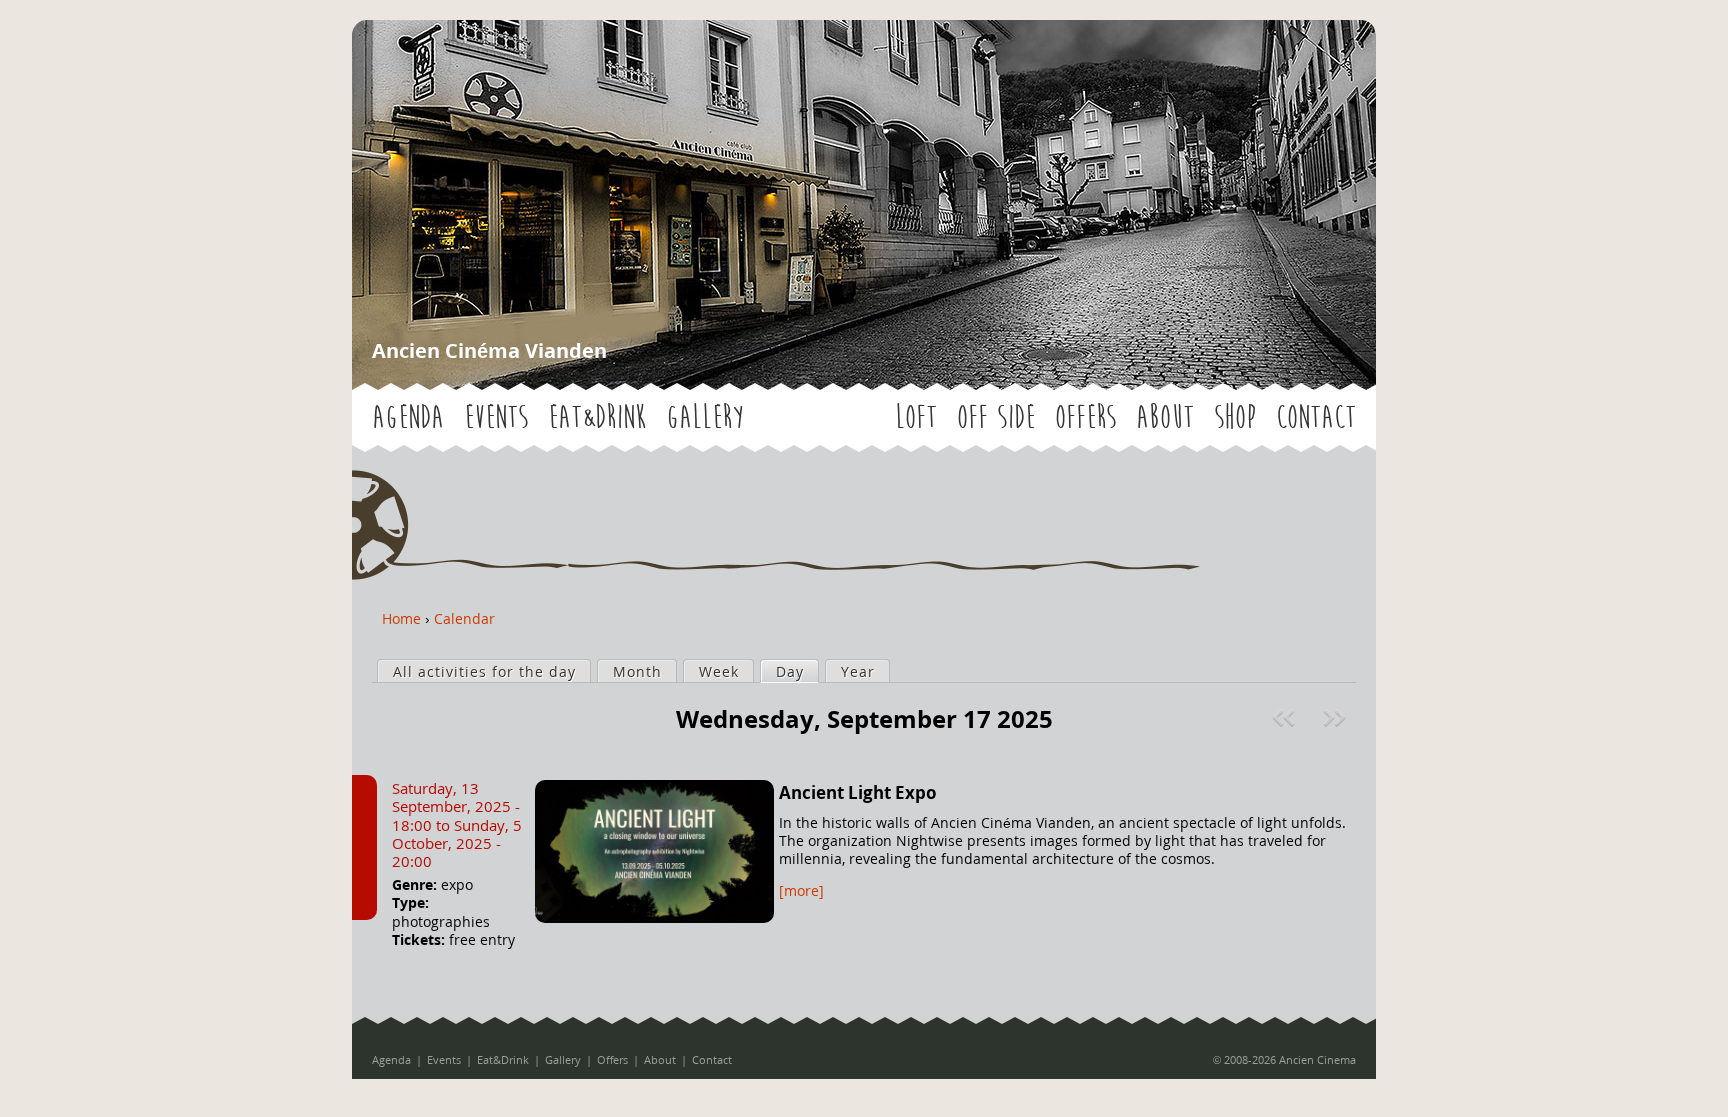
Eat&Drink (597, 417)
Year (858, 671)
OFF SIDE (996, 417)
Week (719, 671)
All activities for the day (484, 671)
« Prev (1286, 718)
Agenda (408, 417)
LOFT (916, 417)
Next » (1336, 718)
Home (401, 618)
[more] (801, 890)
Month (637, 671)
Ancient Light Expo (858, 792)
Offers (1085, 417)
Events (496, 417)
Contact (1316, 417)
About (1165, 417)
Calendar (464, 618)
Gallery (704, 417)
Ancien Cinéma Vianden (489, 350)
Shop (1235, 417)
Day (797, 671)
